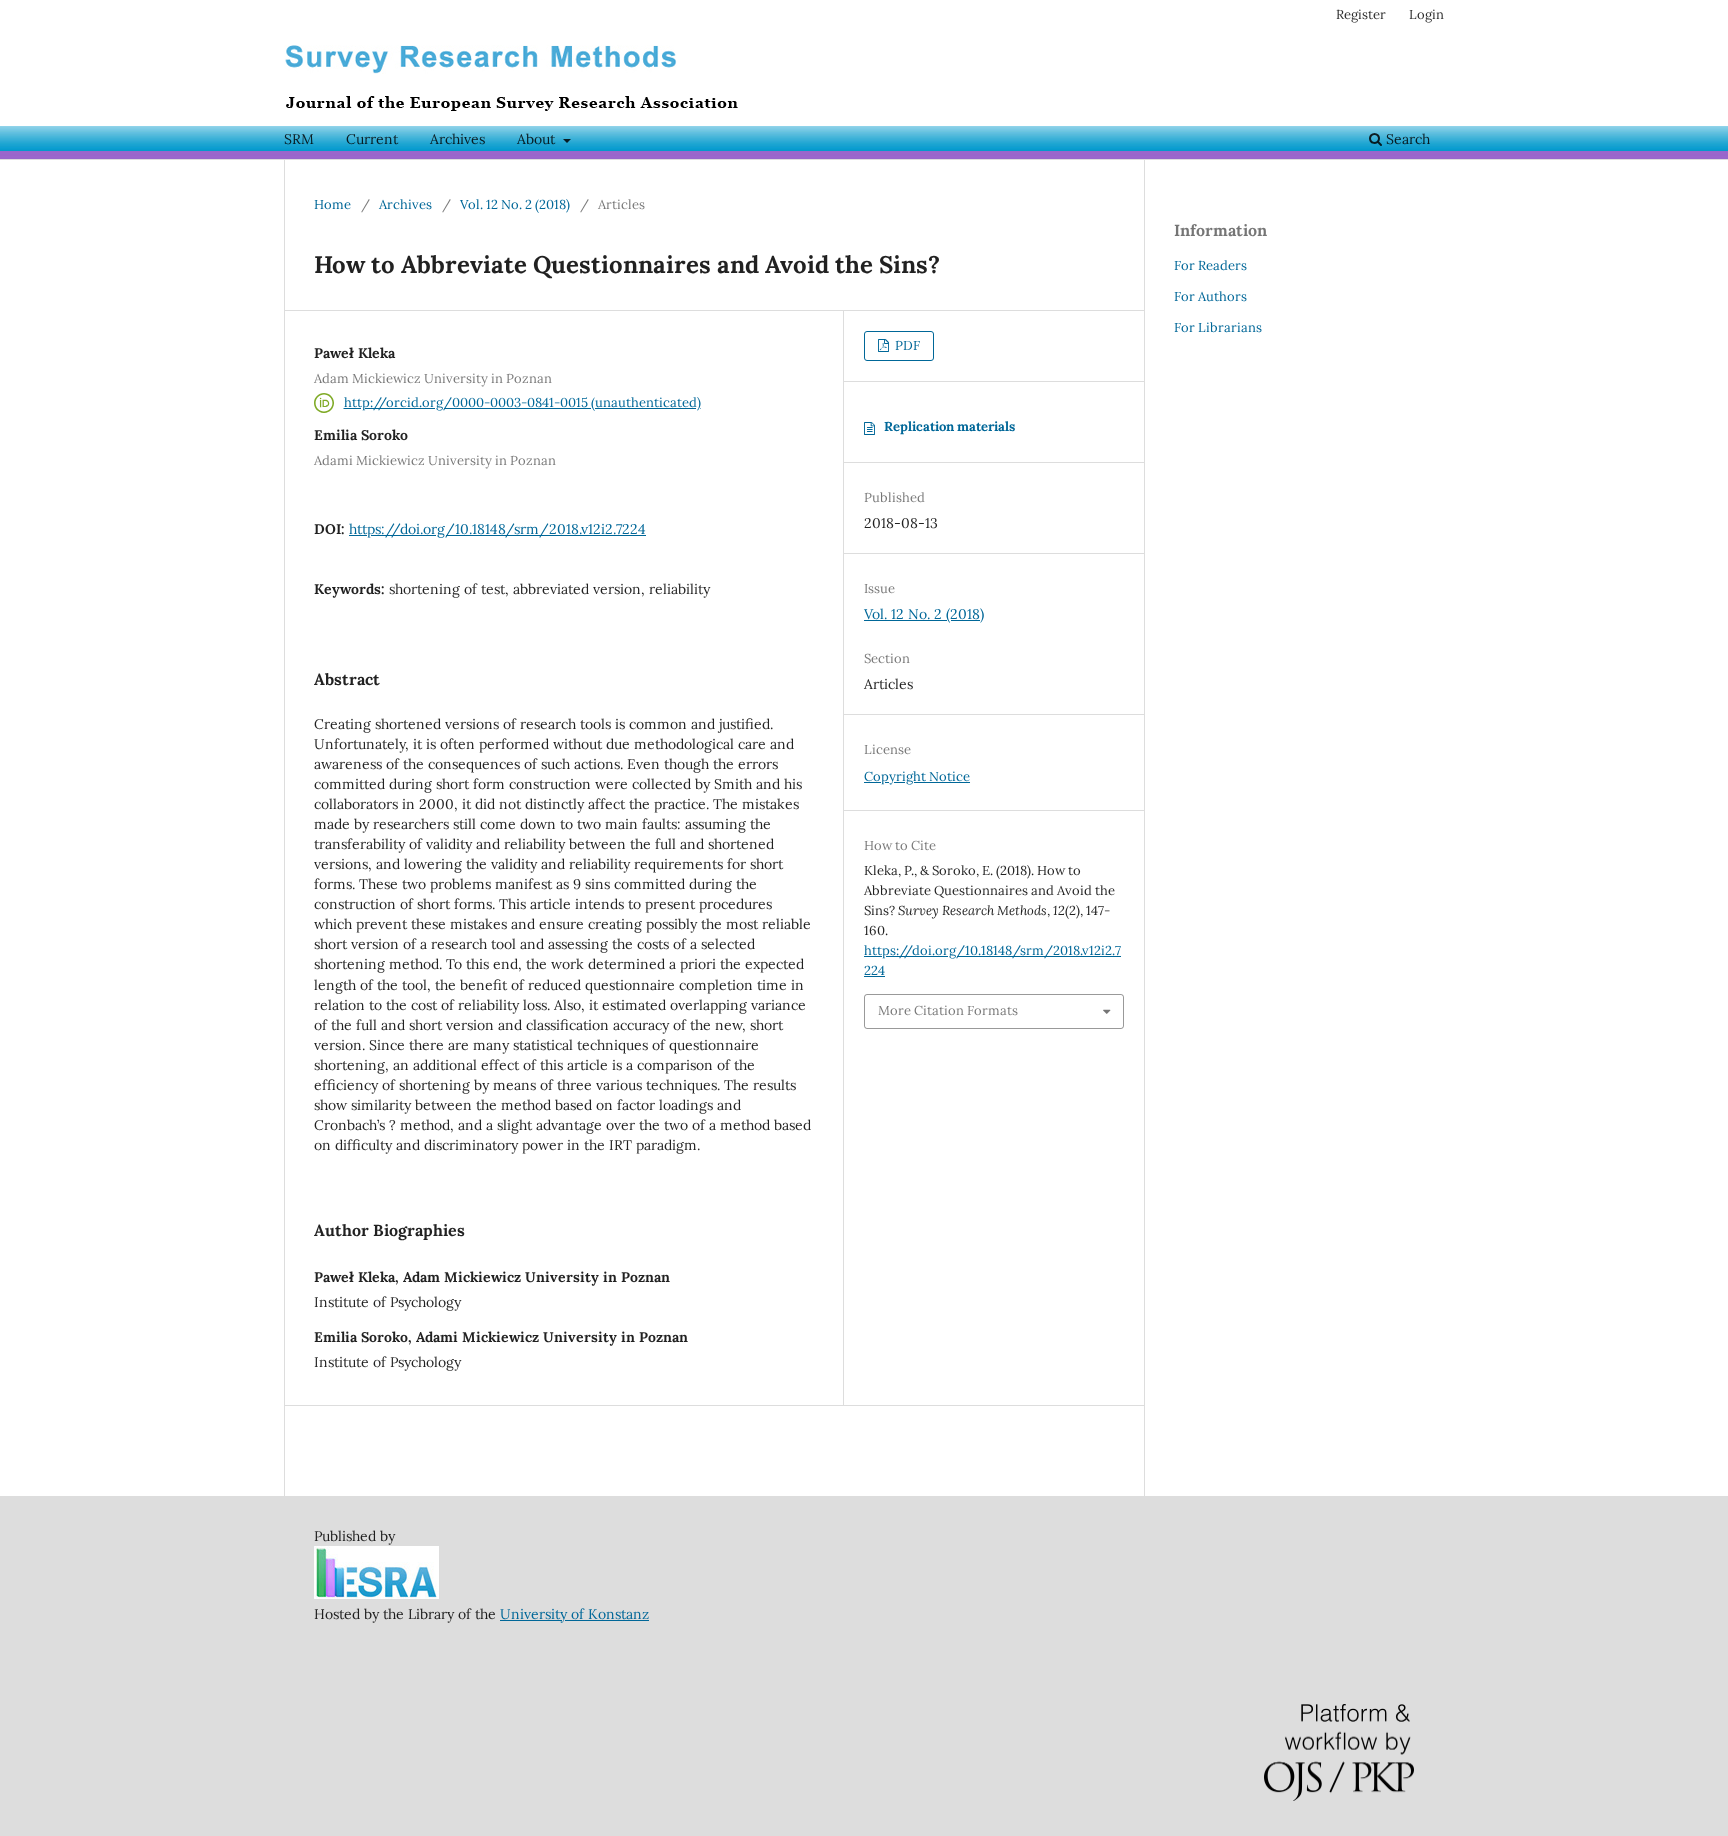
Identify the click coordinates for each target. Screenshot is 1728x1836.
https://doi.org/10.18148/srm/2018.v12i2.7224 (497, 529)
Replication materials (949, 426)
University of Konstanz (574, 1614)
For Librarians (1218, 327)
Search (1406, 139)
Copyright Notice (917, 776)
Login (1426, 14)
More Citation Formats (948, 1010)
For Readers (1210, 265)
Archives (457, 139)
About (538, 139)
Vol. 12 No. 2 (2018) (515, 204)
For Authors (1210, 296)
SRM (299, 139)
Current (372, 139)
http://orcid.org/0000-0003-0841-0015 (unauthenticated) (522, 402)
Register (1361, 14)
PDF (906, 345)
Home (332, 204)
